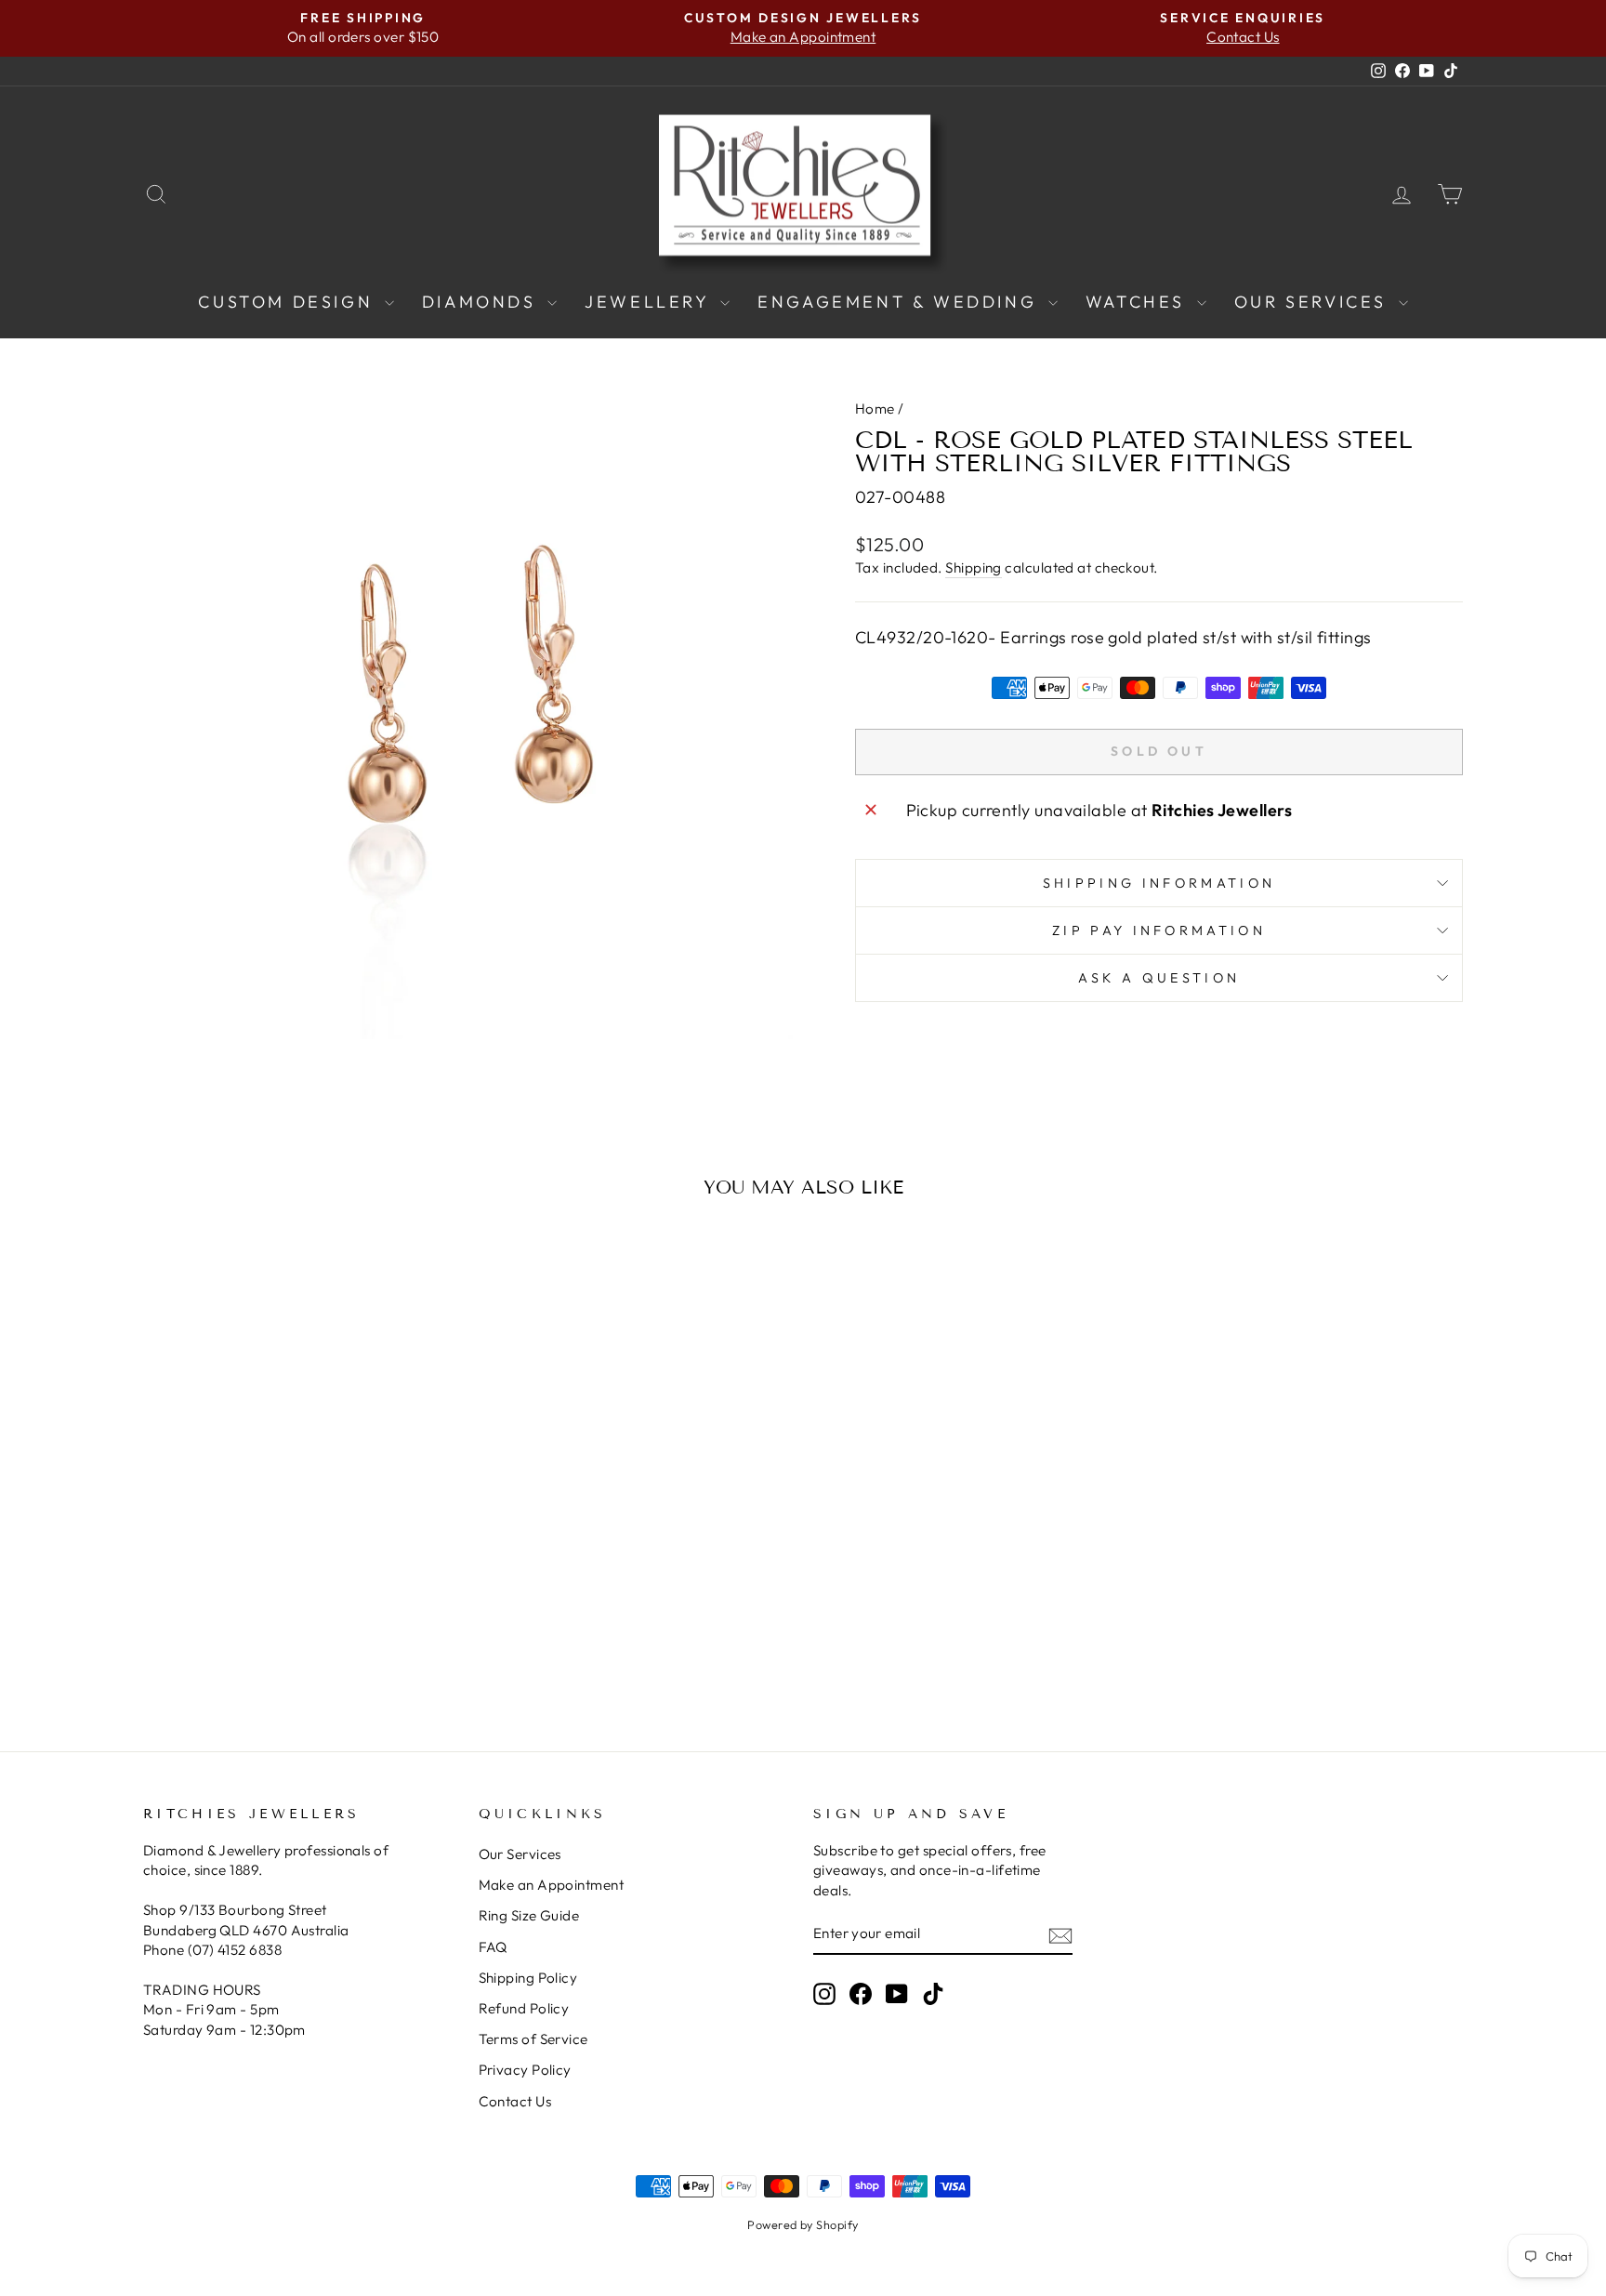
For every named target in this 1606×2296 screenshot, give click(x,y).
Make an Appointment (552, 1885)
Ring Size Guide (529, 1915)
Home (875, 409)
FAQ (493, 1947)
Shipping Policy (528, 1978)
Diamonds (482, 302)
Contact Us (515, 2101)
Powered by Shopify (803, 2224)
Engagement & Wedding (901, 302)
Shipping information (1159, 883)
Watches (1139, 302)
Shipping (974, 567)
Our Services (1314, 302)
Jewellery (650, 302)
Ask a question (1159, 978)
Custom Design (289, 302)
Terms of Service (533, 2039)
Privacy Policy (525, 2070)
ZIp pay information (1159, 930)
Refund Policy (524, 2008)
